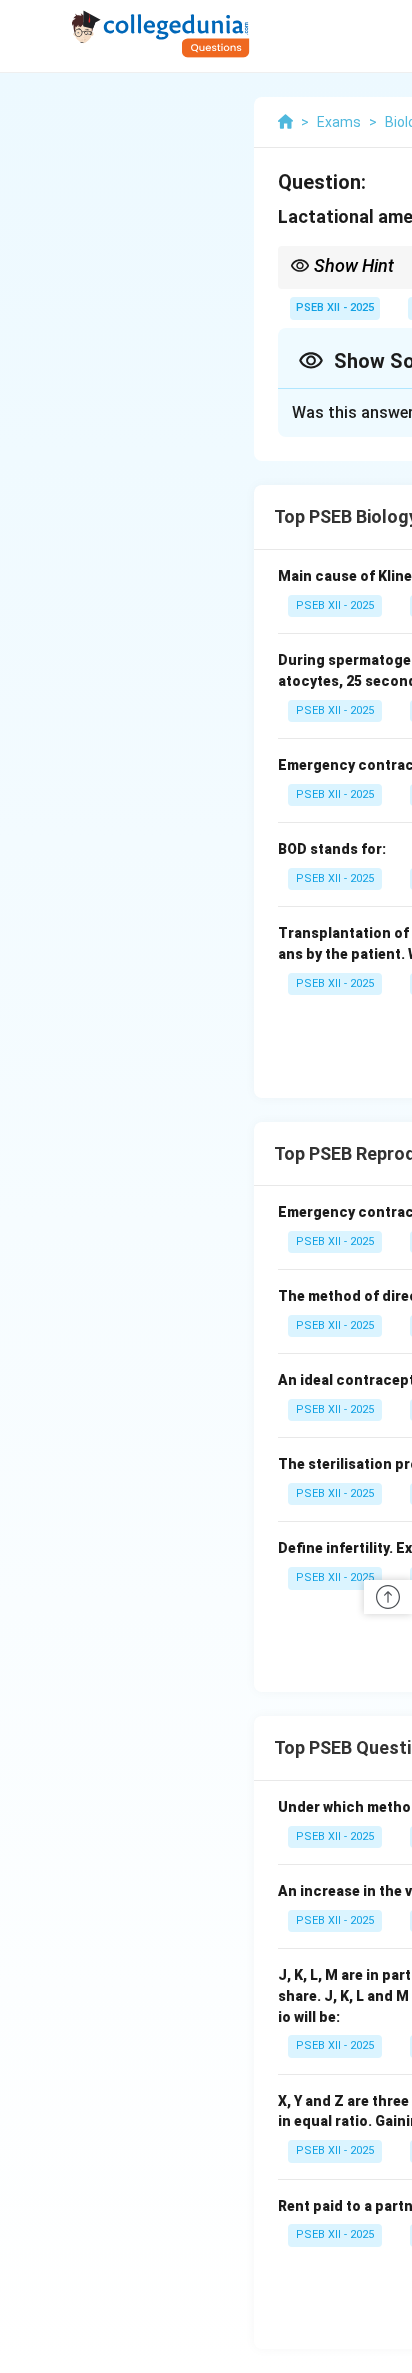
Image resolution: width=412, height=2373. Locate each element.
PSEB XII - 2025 (335, 307)
